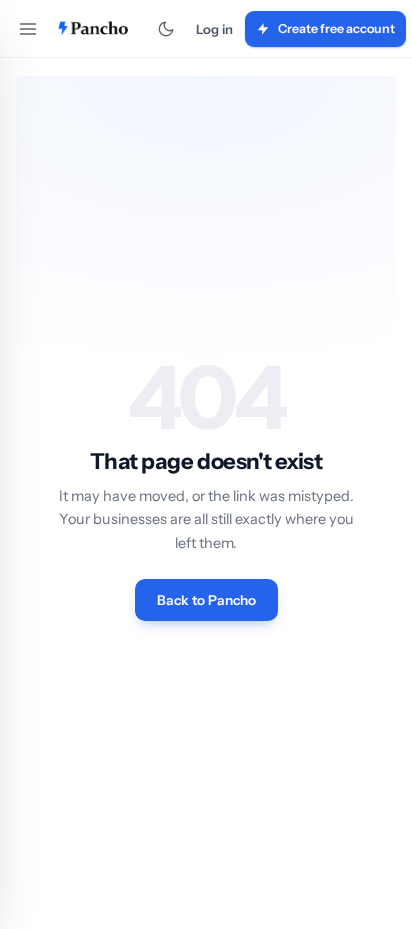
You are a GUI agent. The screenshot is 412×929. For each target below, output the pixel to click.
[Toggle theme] (166, 29)
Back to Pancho (206, 600)
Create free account (336, 28)
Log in (214, 29)
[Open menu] (28, 29)
